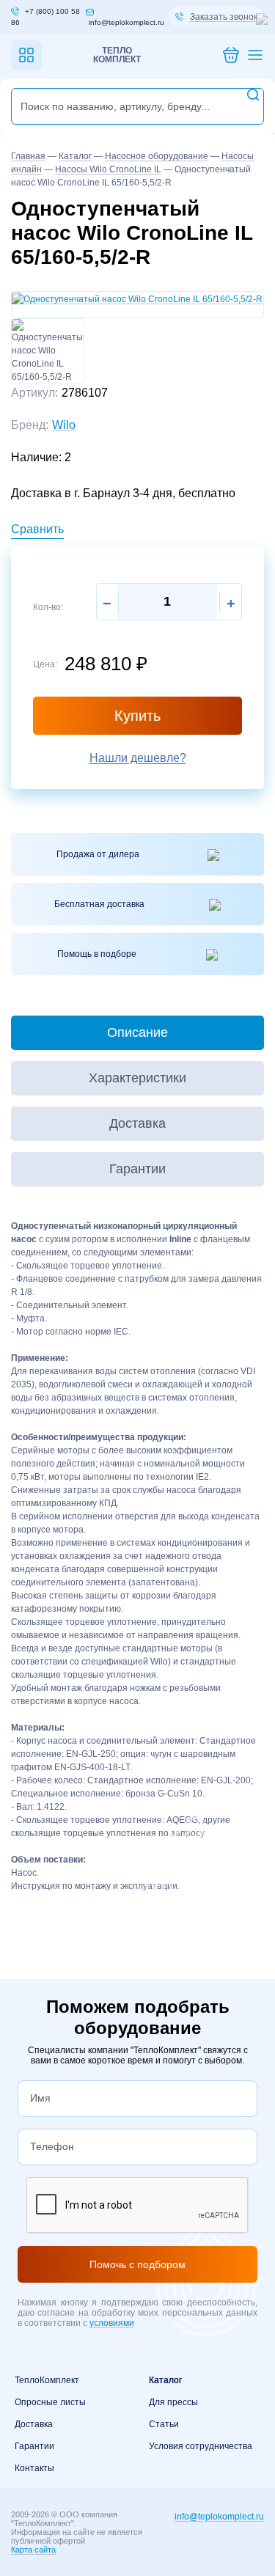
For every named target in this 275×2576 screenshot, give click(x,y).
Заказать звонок (224, 17)
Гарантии (34, 2446)
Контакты (34, 2468)
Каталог (165, 2380)
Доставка (34, 2424)
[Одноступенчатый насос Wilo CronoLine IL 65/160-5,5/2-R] (137, 298)
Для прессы (173, 2402)
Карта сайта (33, 2550)
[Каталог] (26, 55)
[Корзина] (231, 55)
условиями (112, 2323)
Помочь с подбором (137, 2264)
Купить (137, 716)
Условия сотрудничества (201, 2446)
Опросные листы (50, 2402)
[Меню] (255, 55)
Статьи (164, 2424)
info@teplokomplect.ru (219, 2517)
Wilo (64, 425)
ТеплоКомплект (47, 2380)
